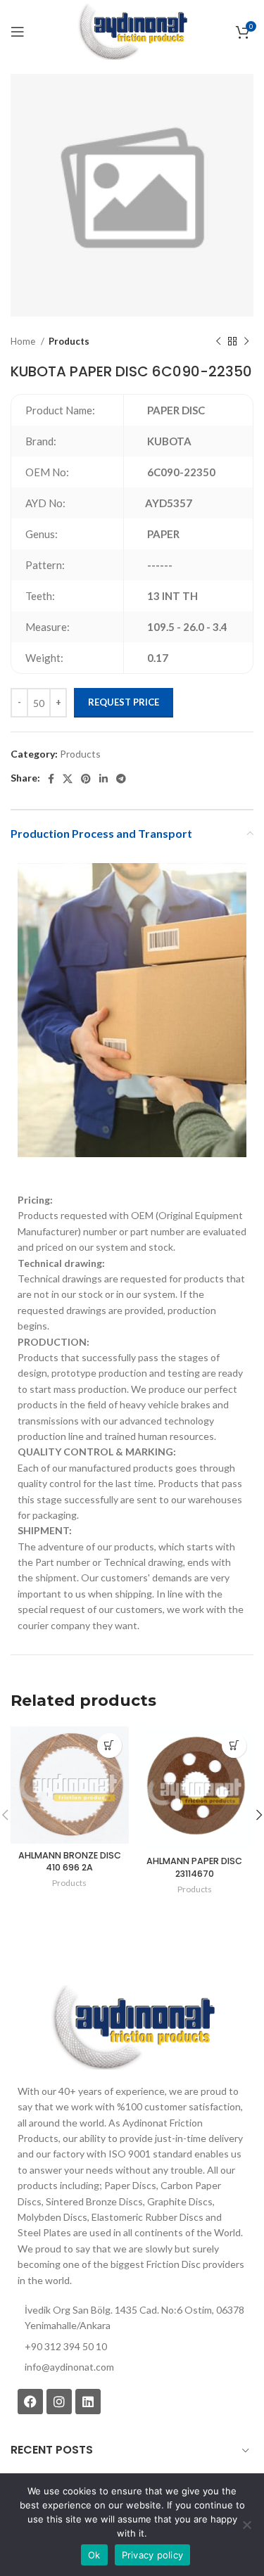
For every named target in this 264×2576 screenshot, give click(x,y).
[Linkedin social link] (103, 779)
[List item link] (132, 2367)
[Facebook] (30, 2402)
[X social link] (68, 779)
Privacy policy (153, 2555)
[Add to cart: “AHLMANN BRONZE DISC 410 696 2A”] (109, 1746)
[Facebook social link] (51, 779)
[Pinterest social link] (86, 779)
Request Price (124, 702)
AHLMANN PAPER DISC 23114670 (194, 1867)
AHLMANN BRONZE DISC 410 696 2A (70, 1862)
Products (69, 341)
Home (24, 341)
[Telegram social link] (121, 779)
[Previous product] (218, 342)
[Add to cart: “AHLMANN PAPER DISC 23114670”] (234, 1746)
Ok (94, 2555)
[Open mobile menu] (18, 32)
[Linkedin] (88, 2402)
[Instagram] (59, 2402)
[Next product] (246, 342)
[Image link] (132, 2026)
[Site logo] (132, 31)
